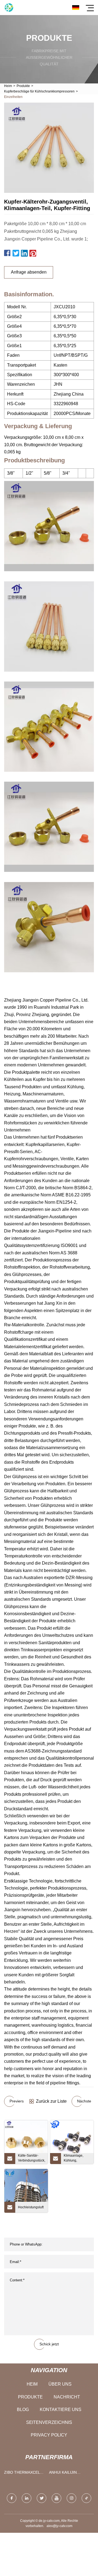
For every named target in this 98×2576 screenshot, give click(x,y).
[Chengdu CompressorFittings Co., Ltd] (9, 8)
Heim (8, 86)
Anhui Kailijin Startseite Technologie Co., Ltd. (67, 2474)
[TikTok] (86, 2498)
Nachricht (67, 2397)
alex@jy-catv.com (59, 2526)
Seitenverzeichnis (49, 2422)
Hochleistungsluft (31, 2207)
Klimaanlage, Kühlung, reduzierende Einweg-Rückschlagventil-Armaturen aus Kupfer (77, 2159)
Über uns (60, 2384)
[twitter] (42, 2498)
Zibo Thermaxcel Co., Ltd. (22, 2474)
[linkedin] (27, 2498)
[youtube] (56, 2498)
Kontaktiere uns (61, 2410)
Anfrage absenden (29, 272)
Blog (23, 2410)
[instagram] (71, 2498)
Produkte (23, 86)
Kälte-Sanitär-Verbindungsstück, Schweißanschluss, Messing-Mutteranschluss (32, 2159)
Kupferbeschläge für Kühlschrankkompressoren (39, 91)
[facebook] (12, 2498)
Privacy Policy (49, 2435)
